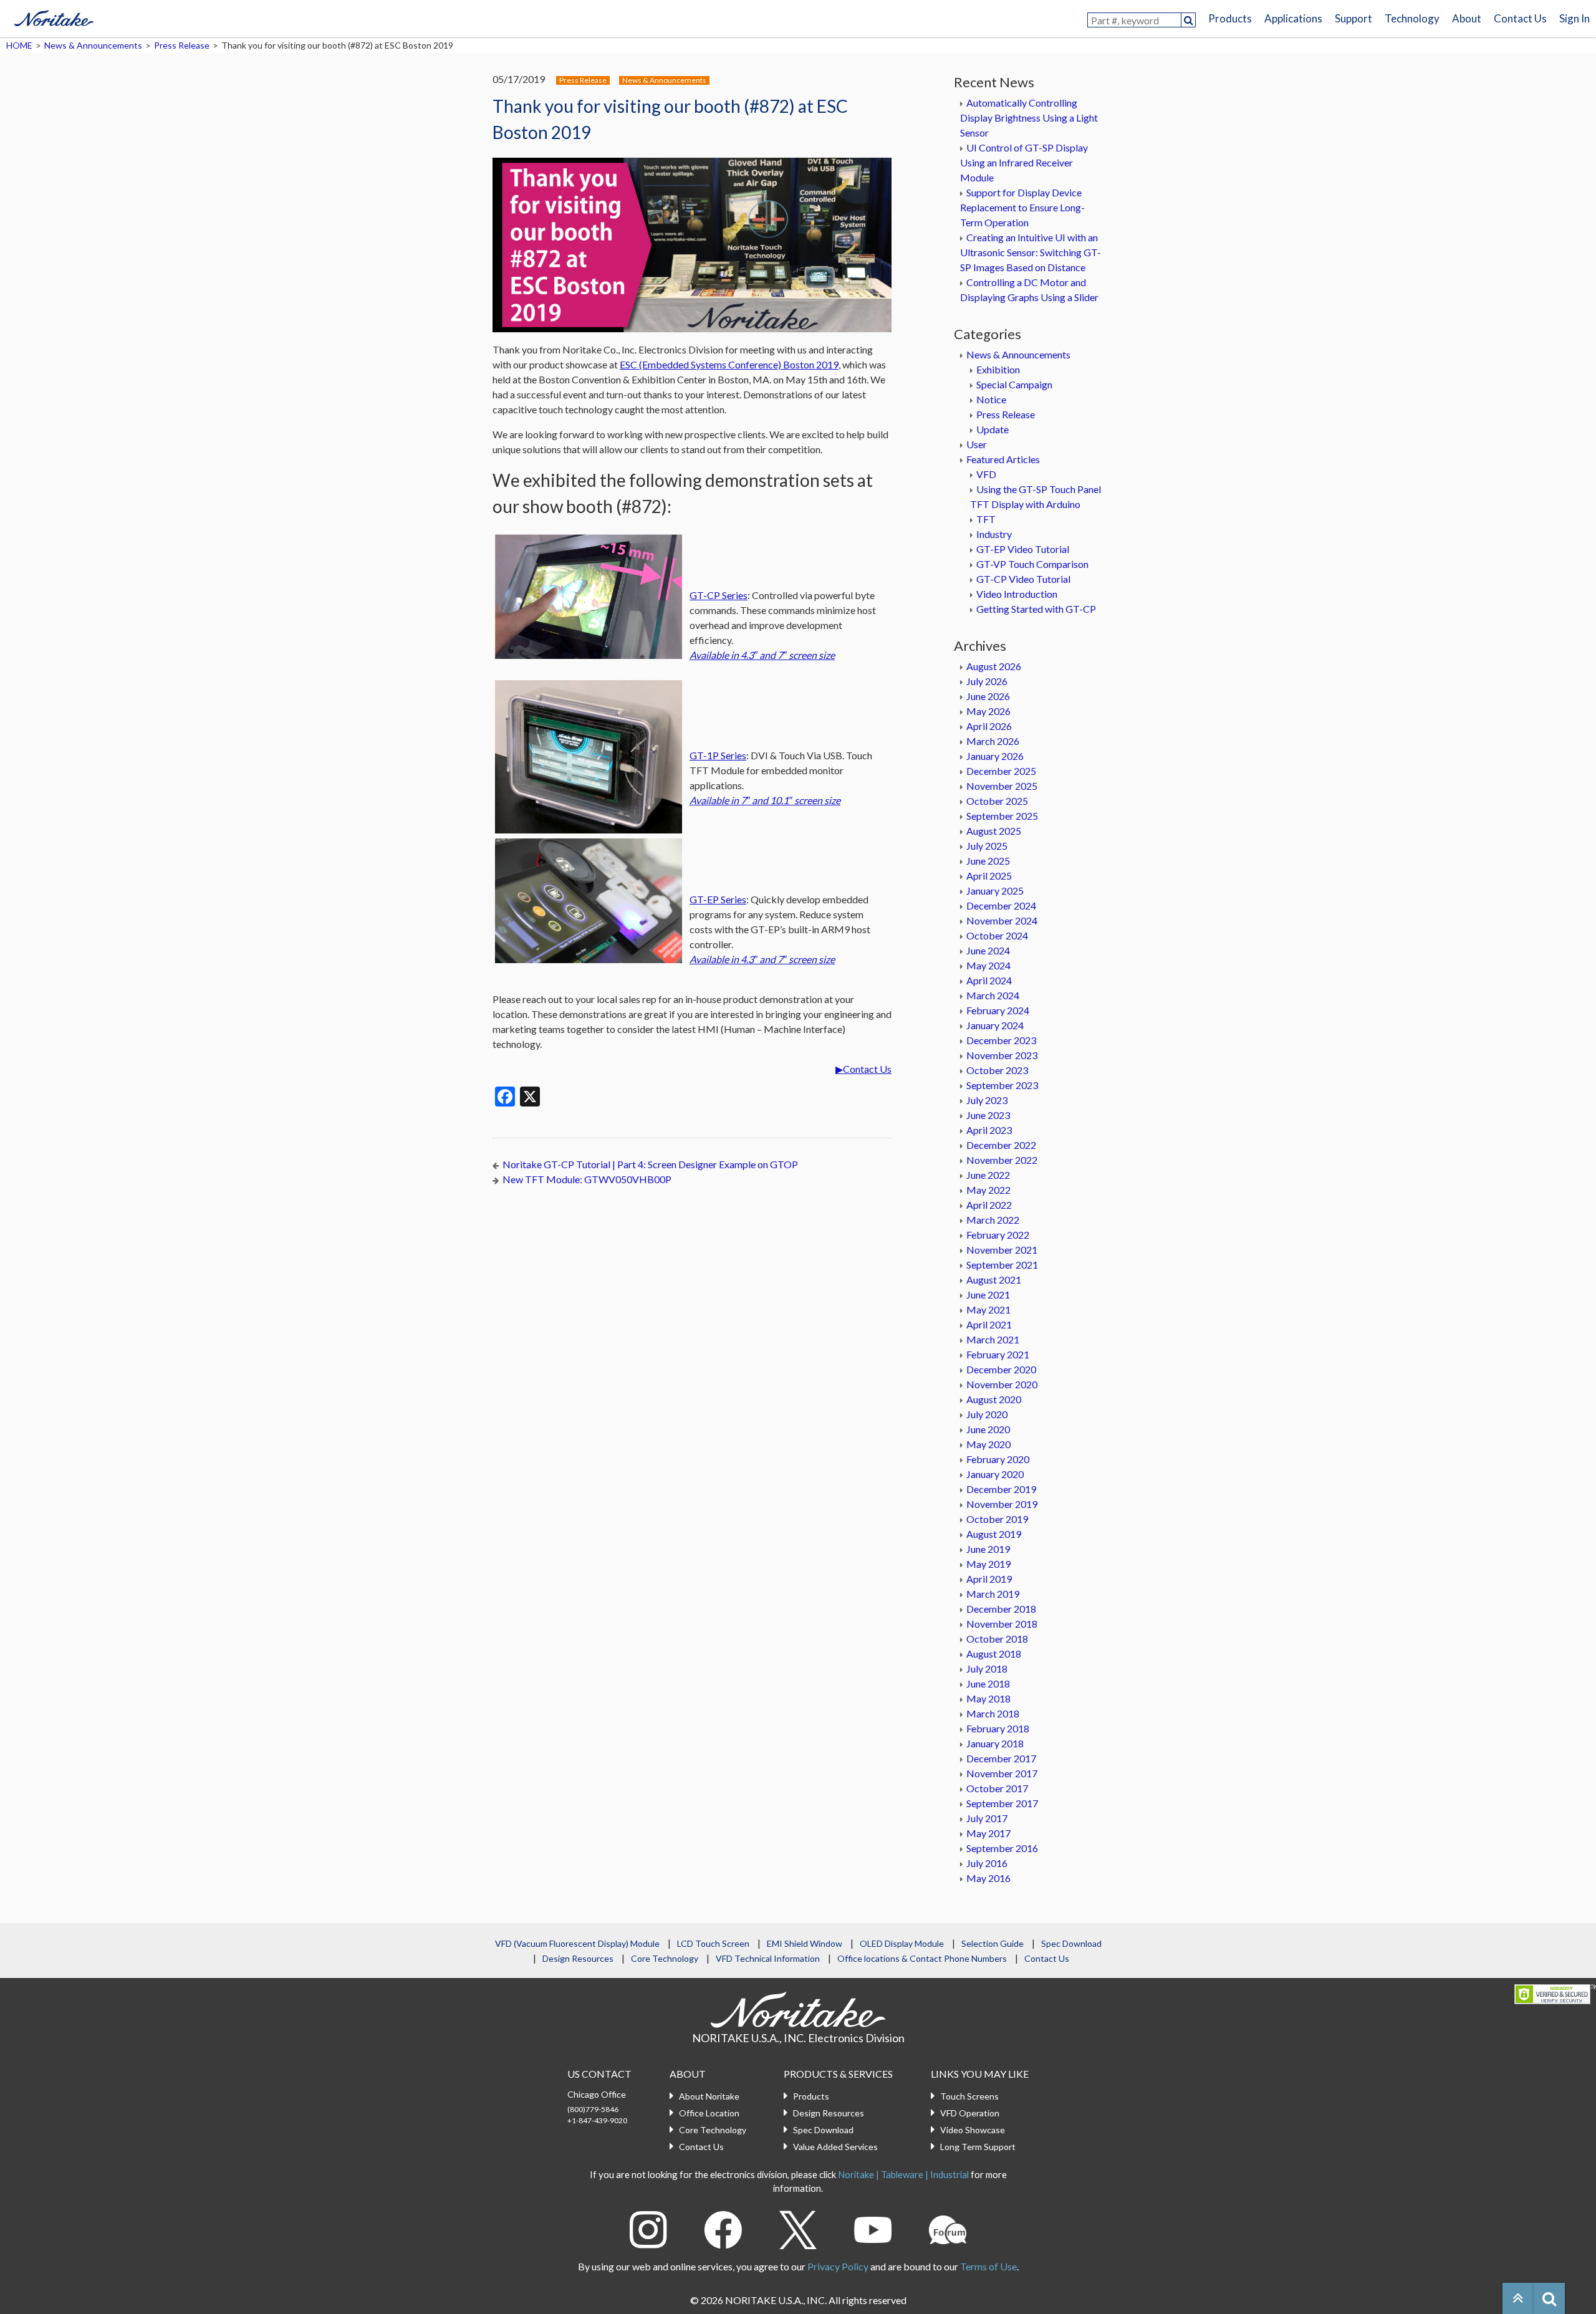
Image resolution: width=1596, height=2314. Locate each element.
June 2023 (988, 1115)
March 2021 (993, 1339)
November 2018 (1002, 1624)
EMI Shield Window (805, 1943)
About (1467, 18)
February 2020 (998, 1459)
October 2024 (997, 935)
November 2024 (1002, 920)
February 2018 (998, 1728)
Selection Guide (993, 1943)
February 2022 (998, 1235)
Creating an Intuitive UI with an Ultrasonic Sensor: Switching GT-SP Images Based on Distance (1031, 252)
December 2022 (1001, 1145)
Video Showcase (973, 2130)
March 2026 (993, 741)
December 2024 (1001, 905)
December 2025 (1001, 771)
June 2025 (988, 861)
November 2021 (1002, 1250)
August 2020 (994, 1399)
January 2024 (995, 1025)
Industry (994, 534)
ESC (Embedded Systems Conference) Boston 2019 (729, 364)
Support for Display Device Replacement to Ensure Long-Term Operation (1022, 207)
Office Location (709, 2113)
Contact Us (1520, 18)
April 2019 (989, 1579)
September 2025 (1002, 816)
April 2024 (989, 980)
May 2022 (988, 1190)
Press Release (182, 45)
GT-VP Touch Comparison (1032, 564)
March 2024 (993, 995)
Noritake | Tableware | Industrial (903, 2174)
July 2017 (987, 1818)
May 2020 (988, 1444)
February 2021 (998, 1354)
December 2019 (1001, 1489)
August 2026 (994, 666)
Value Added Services (835, 2147)
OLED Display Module (902, 1943)
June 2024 (988, 950)
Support (1353, 18)
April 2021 (989, 1324)
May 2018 (988, 1698)
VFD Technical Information (768, 1958)
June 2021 (988, 1294)
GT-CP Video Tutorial (1023, 579)
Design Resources (578, 1958)
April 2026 (989, 726)
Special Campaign (1014, 384)
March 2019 (993, 1594)
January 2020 (995, 1474)
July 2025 (987, 846)
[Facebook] (723, 2228)
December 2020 (1001, 1369)
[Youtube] (873, 2228)
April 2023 (989, 1130)
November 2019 (1002, 1504)
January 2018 (995, 1743)
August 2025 (994, 831)
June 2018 (988, 1683)
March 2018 (993, 1713)
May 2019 (988, 1564)
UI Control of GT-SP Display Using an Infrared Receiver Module (1024, 162)
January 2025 (995, 891)
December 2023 (1001, 1040)
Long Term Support (978, 2147)
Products (1230, 18)
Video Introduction (1017, 594)
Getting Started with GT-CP (1036, 609)
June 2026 (988, 696)
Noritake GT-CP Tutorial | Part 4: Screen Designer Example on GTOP (650, 1164)
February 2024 (998, 1010)
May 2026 (988, 711)
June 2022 (988, 1175)
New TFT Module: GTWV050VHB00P (587, 1179)
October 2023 (997, 1070)
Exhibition (998, 369)
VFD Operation (970, 2113)
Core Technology (665, 1958)
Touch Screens (969, 2096)
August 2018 (994, 1654)
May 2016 (988, 1878)
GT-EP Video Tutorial (1023, 549)
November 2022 (1002, 1160)
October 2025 (997, 801)
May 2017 (988, 1833)
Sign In (1574, 18)
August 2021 (994, 1279)
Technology (1412, 18)
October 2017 (997, 1788)
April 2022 (989, 1205)
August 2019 (994, 1534)
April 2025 (989, 876)
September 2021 (1002, 1265)
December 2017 (1001, 1758)
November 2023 (1002, 1055)
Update (993, 429)
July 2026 (987, 681)
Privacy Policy (838, 2266)
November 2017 (1002, 1773)
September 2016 (1002, 1848)
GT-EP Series (718, 899)
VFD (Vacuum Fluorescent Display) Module (577, 1943)
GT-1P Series (718, 755)
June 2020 (988, 1429)
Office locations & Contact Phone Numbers (922, 1958)
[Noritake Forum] (948, 2228)
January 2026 (995, 756)
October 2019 (997, 1519)
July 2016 (987, 1863)
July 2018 (987, 1668)
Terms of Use (988, 2266)
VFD (986, 474)
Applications (1293, 18)
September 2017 (1002, 1803)
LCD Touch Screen (713, 1943)
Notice (991, 399)
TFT (986, 519)
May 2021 (988, 1309)
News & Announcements (93, 45)
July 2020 (987, 1414)
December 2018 (1001, 1609)
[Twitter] (798, 2228)
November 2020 (1002, 1384)
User (977, 444)
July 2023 (987, 1100)
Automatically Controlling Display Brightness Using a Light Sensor (1029, 118)
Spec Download (1071, 1943)
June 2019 (988, 1549)
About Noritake (709, 2096)
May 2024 (988, 965)
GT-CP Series (719, 595)
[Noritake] (54, 16)
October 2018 (997, 1639)
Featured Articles (1003, 459)
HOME (19, 45)
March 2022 (993, 1220)
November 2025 (1002, 786)
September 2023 (1002, 1085)
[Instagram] (648, 2228)
